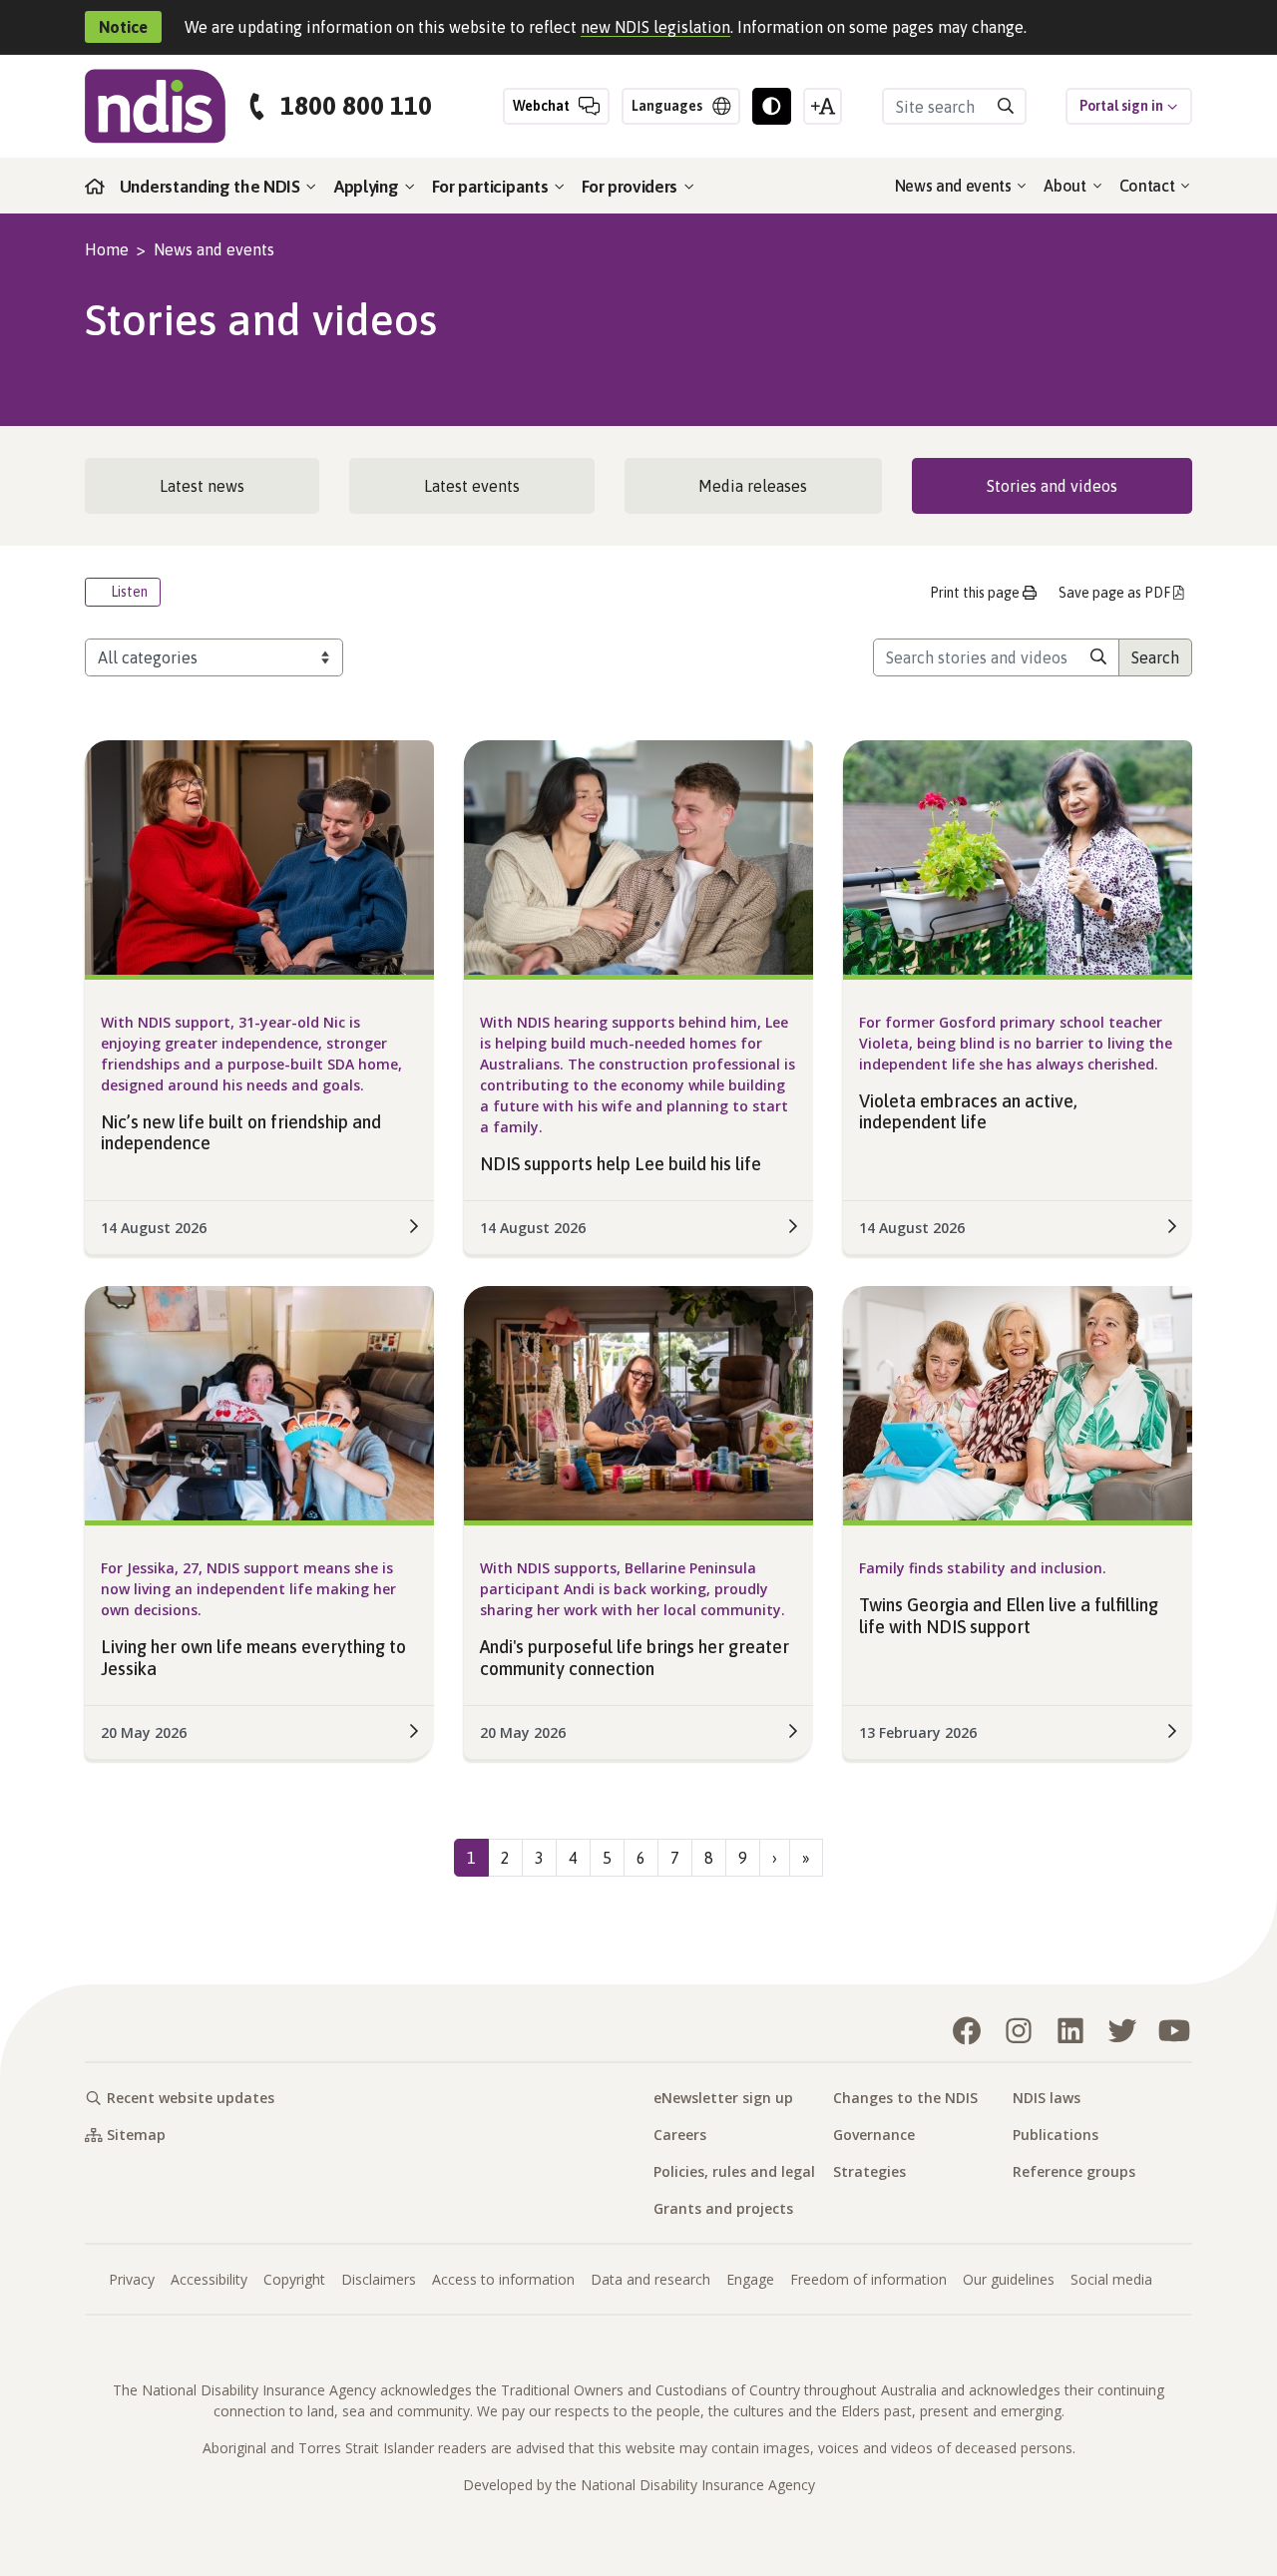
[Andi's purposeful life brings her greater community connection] (638, 1402)
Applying (368, 187)
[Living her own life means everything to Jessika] (259, 1402)
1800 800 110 (356, 106)
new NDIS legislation (655, 27)
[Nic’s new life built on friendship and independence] (259, 855)
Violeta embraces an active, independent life (968, 1112)
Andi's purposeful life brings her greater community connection (635, 1658)
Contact (1149, 186)
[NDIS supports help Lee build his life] (638, 855)
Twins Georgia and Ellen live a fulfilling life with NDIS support (1009, 1616)
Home (107, 249)
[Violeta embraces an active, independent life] (1018, 855)
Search (1155, 657)
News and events (955, 186)
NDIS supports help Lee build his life (621, 1164)
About (1066, 186)
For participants (492, 187)
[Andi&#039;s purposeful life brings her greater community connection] (793, 1731)
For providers (632, 187)
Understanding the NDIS (212, 187)
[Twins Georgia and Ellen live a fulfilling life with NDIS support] (1018, 1402)
